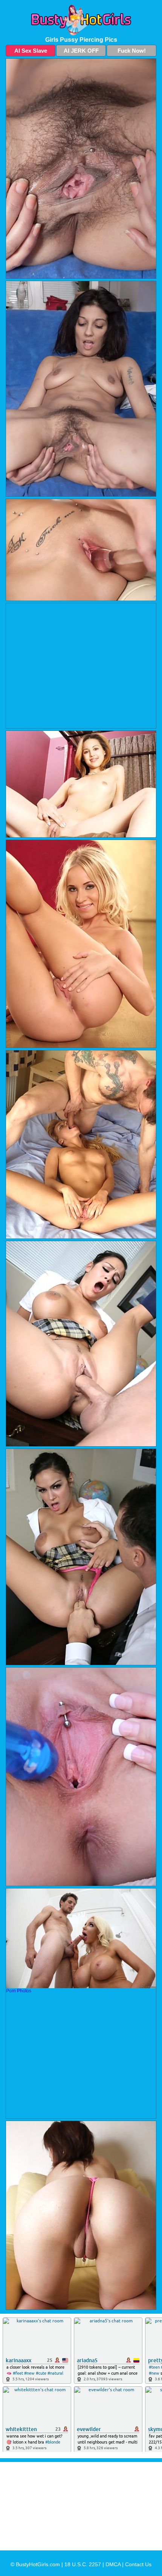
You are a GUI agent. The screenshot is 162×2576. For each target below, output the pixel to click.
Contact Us (138, 2564)
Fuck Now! (132, 51)
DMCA (113, 2564)
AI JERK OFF (81, 51)
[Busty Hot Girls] (81, 20)
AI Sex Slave (31, 51)
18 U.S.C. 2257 (83, 2564)
